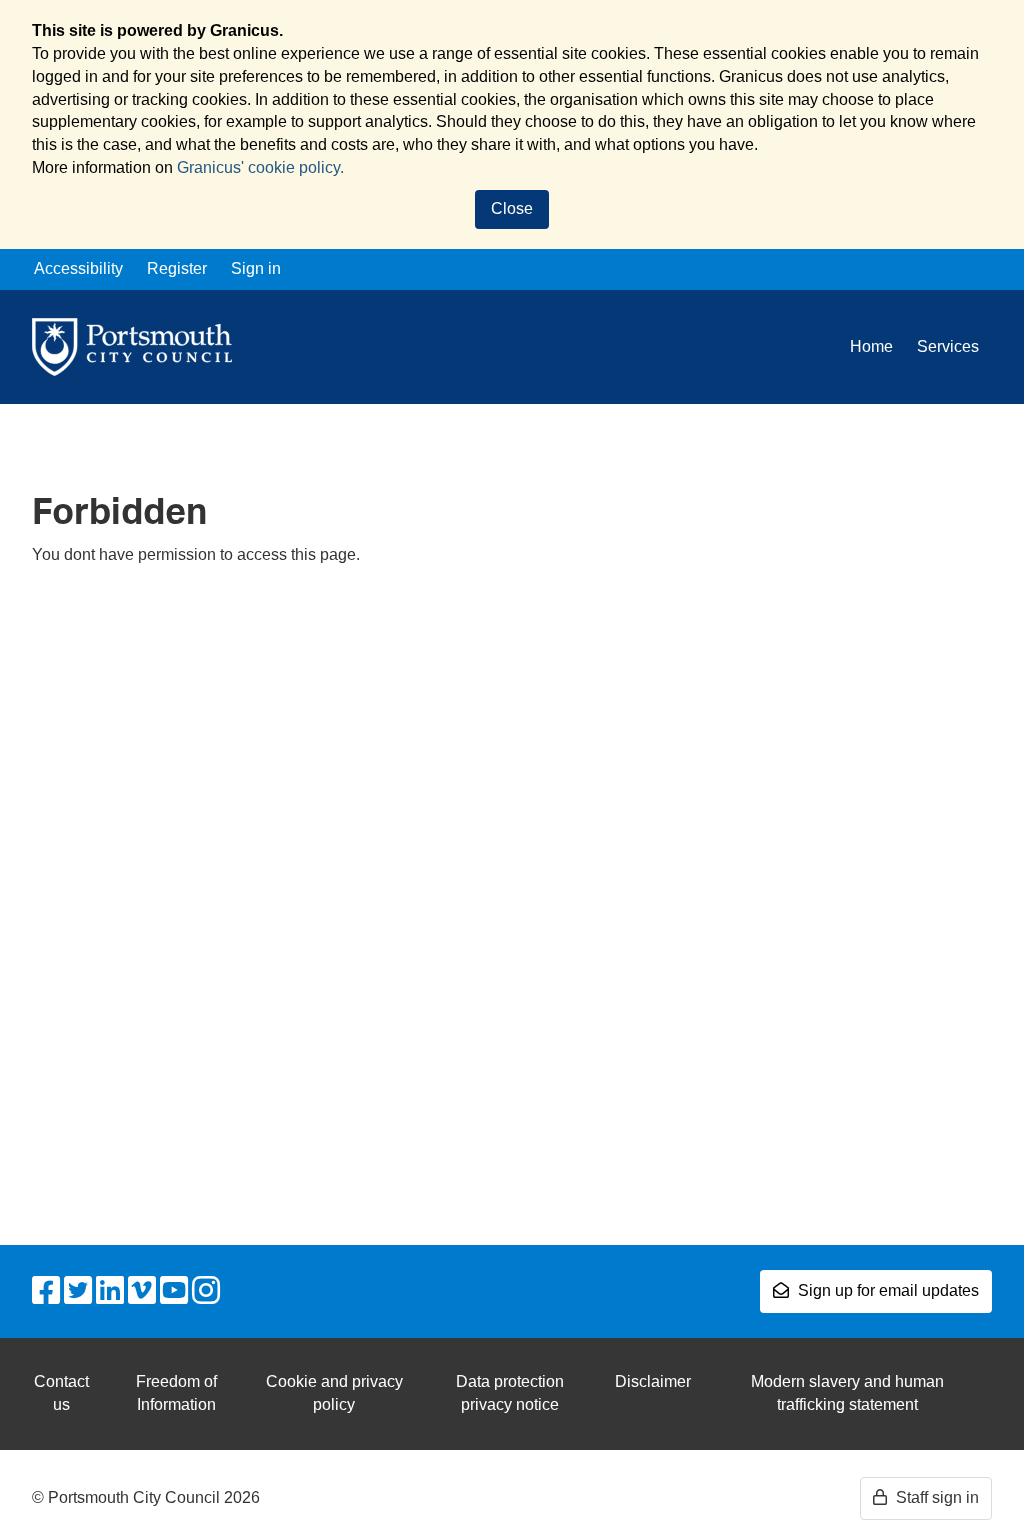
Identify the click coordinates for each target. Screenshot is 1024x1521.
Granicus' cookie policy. (260, 167)
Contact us (61, 1393)
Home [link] (871, 346)
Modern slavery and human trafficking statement (847, 1393)
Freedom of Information (176, 1393)
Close (512, 208)
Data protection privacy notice (510, 1393)
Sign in (256, 268)
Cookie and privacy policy (334, 1393)
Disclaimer (653, 1381)
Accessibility (78, 268)
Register (177, 268)
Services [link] (948, 346)
